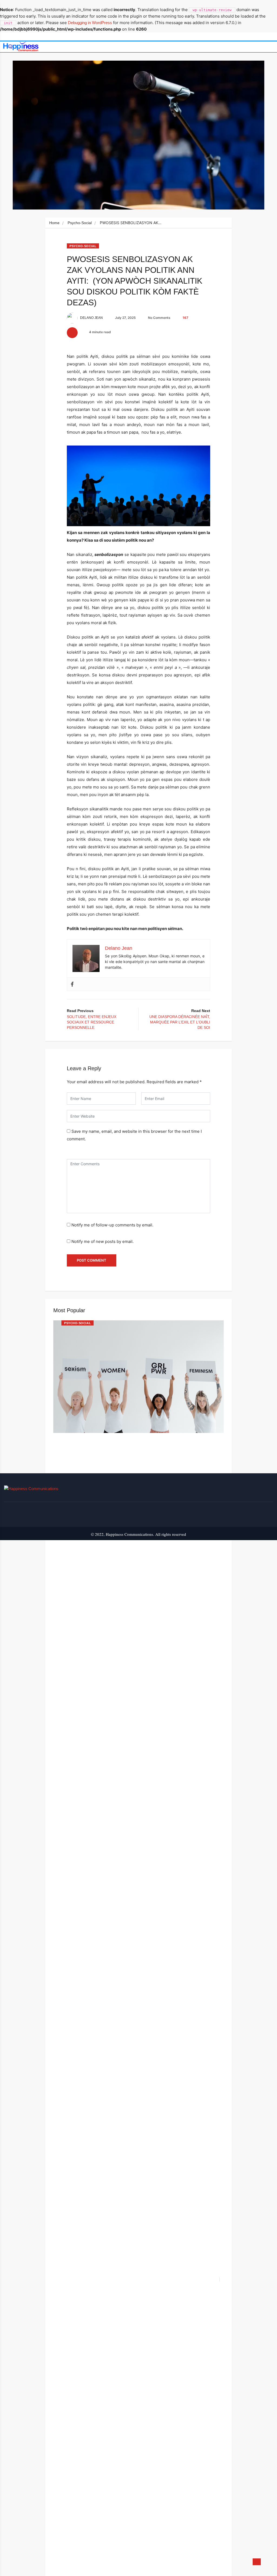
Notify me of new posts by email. (103, 1241)
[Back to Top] (257, 2562)
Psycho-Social (80, 223)
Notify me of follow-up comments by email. (112, 1225)
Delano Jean (91, 318)
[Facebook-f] (269, 1490)
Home (54, 223)
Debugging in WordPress (90, 23)
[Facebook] (72, 984)
